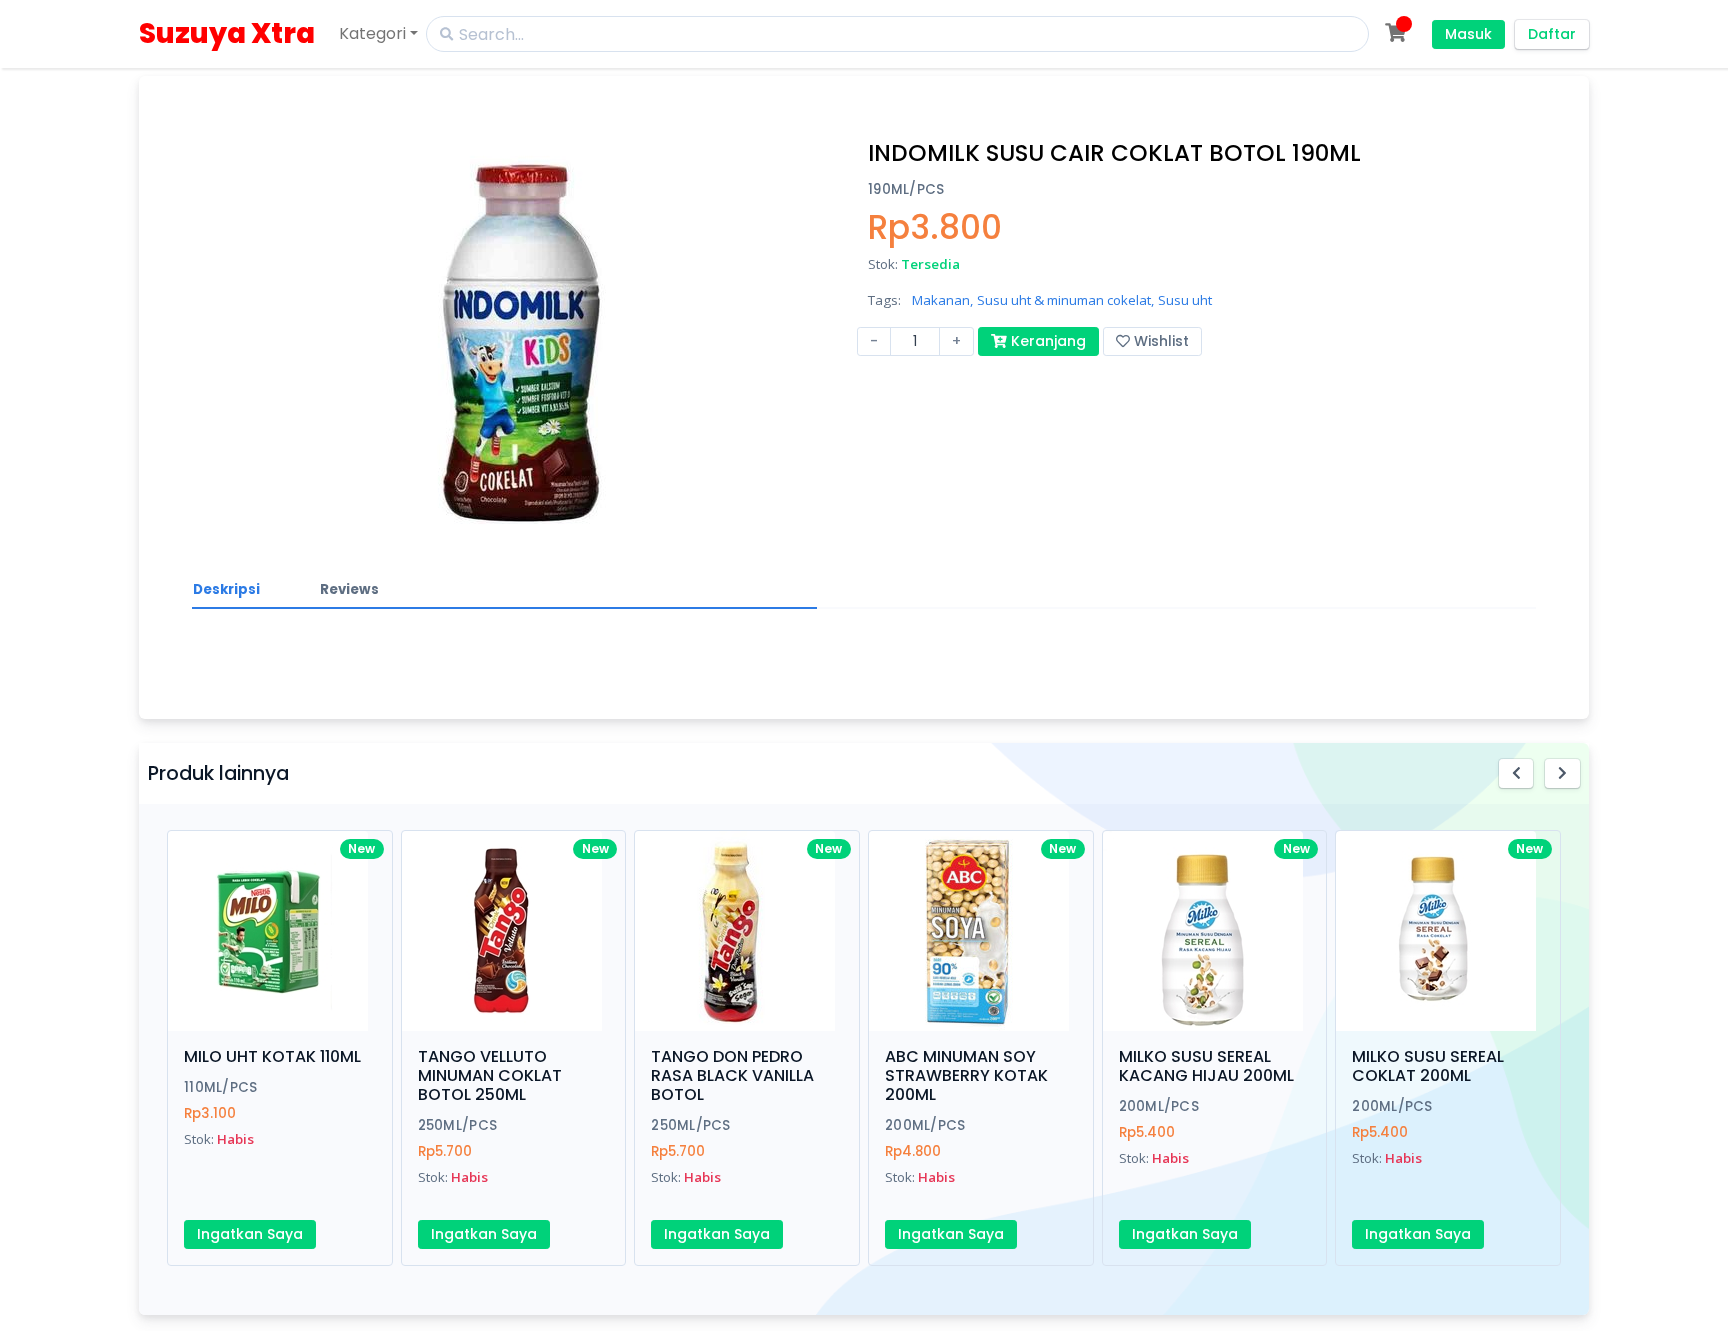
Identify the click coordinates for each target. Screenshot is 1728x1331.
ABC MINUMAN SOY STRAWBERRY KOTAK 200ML (966, 1075)
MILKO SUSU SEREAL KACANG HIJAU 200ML (1206, 1066)
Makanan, (942, 300)
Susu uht (1185, 300)
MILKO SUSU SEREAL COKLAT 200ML (1428, 1066)
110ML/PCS (220, 1087)
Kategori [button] (372, 33)
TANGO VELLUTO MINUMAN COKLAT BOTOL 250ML (490, 1075)
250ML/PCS (457, 1125)
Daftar (1552, 34)
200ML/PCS (925, 1125)
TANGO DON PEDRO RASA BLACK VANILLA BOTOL (732, 1075)
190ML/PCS (906, 189)
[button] (1516, 773)
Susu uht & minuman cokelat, (1065, 300)
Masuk (1468, 34)
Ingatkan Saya (250, 1234)
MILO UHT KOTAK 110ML (272, 1056)
